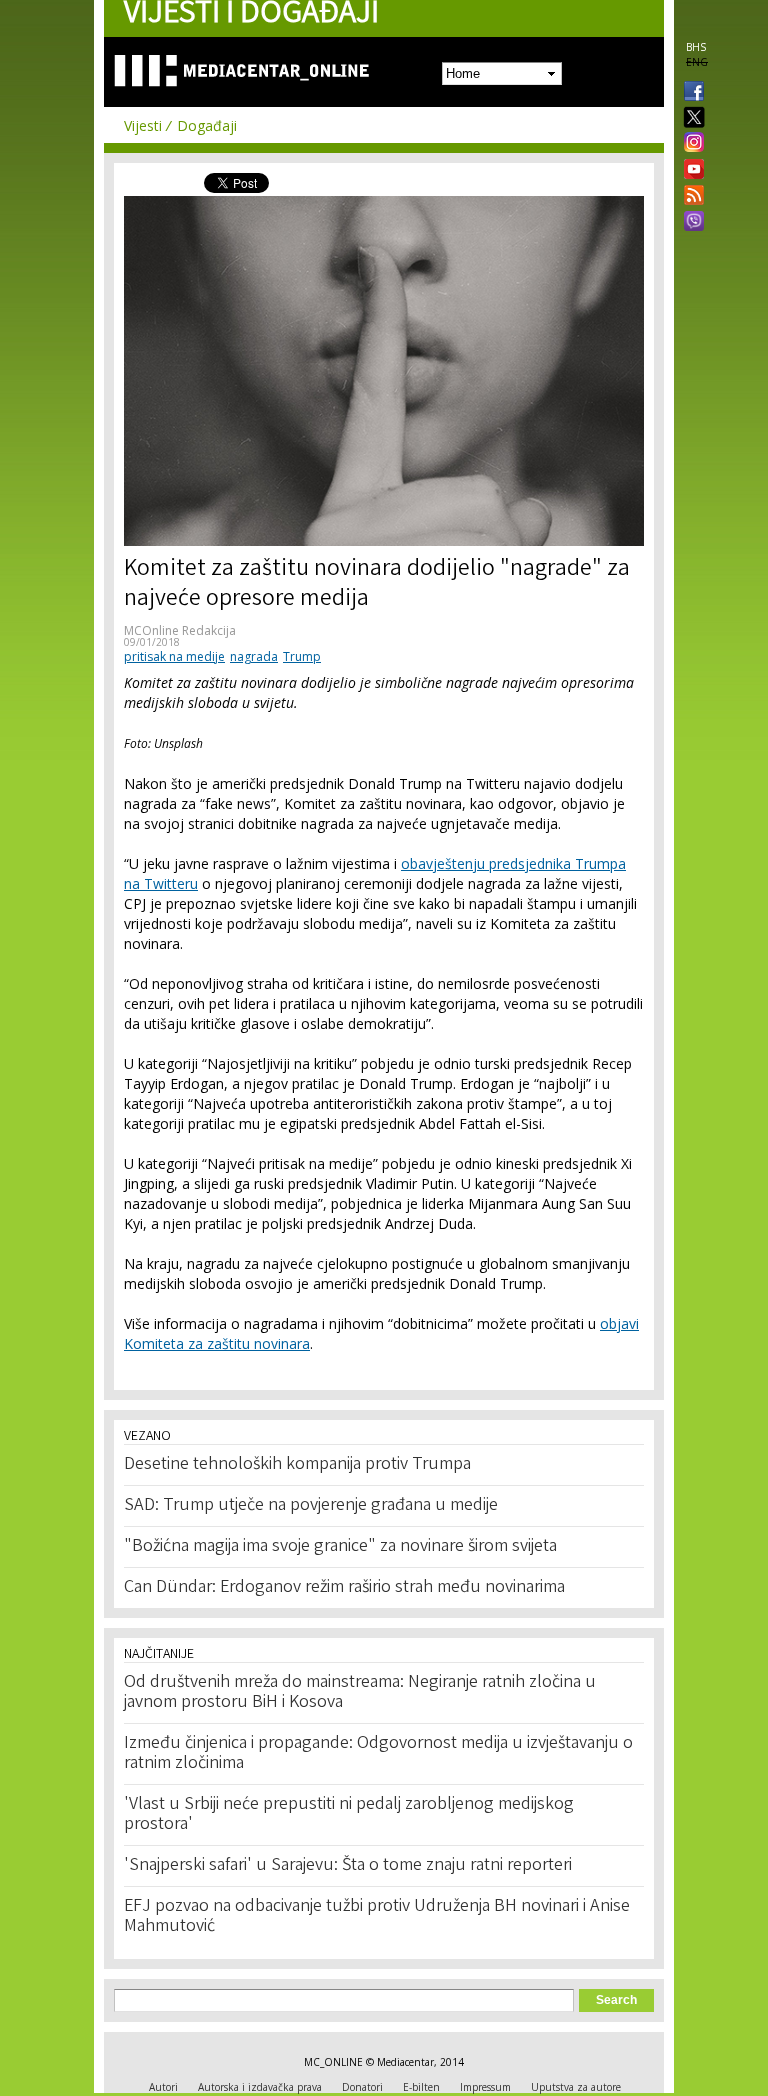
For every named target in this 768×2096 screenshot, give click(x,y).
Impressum (485, 2087)
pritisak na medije (174, 656)
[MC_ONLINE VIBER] (690, 223)
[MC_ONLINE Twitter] (690, 118)
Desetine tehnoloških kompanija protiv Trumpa (297, 1465)
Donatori (362, 2087)
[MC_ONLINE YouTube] (690, 169)
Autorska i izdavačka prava (260, 2087)
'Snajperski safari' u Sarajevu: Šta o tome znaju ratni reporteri (348, 1866)
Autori (163, 2087)
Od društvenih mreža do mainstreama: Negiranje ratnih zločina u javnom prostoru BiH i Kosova (360, 1693)
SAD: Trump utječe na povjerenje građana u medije (311, 1506)
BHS (696, 47)
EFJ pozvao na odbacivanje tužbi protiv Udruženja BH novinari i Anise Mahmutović (377, 1917)
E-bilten (421, 2087)
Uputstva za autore (576, 2087)
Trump (302, 656)
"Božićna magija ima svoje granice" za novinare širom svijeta (340, 1547)
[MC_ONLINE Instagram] (690, 144)
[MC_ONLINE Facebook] (690, 93)
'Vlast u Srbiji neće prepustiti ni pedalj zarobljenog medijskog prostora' (349, 1815)
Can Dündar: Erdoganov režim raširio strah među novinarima (344, 1588)
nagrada (254, 656)
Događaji (207, 125)
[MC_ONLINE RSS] (690, 197)
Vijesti (143, 125)
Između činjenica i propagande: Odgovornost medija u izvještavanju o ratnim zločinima (378, 1754)
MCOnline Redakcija (180, 630)
